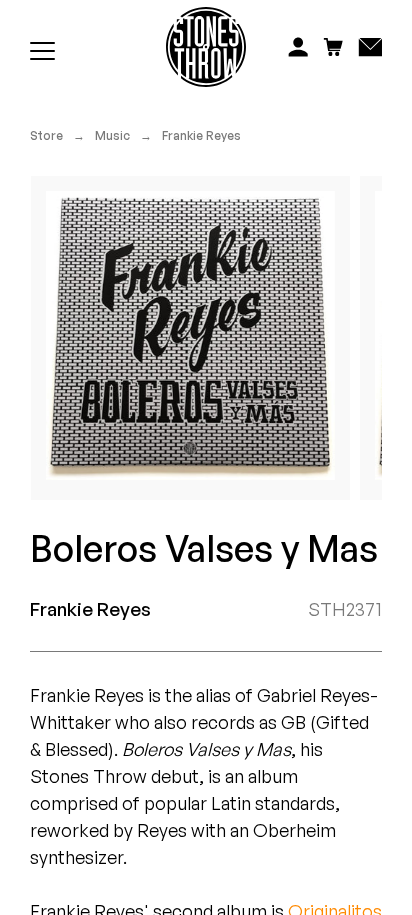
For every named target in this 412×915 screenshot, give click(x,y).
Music (112, 135)
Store (46, 135)
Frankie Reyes (201, 135)
